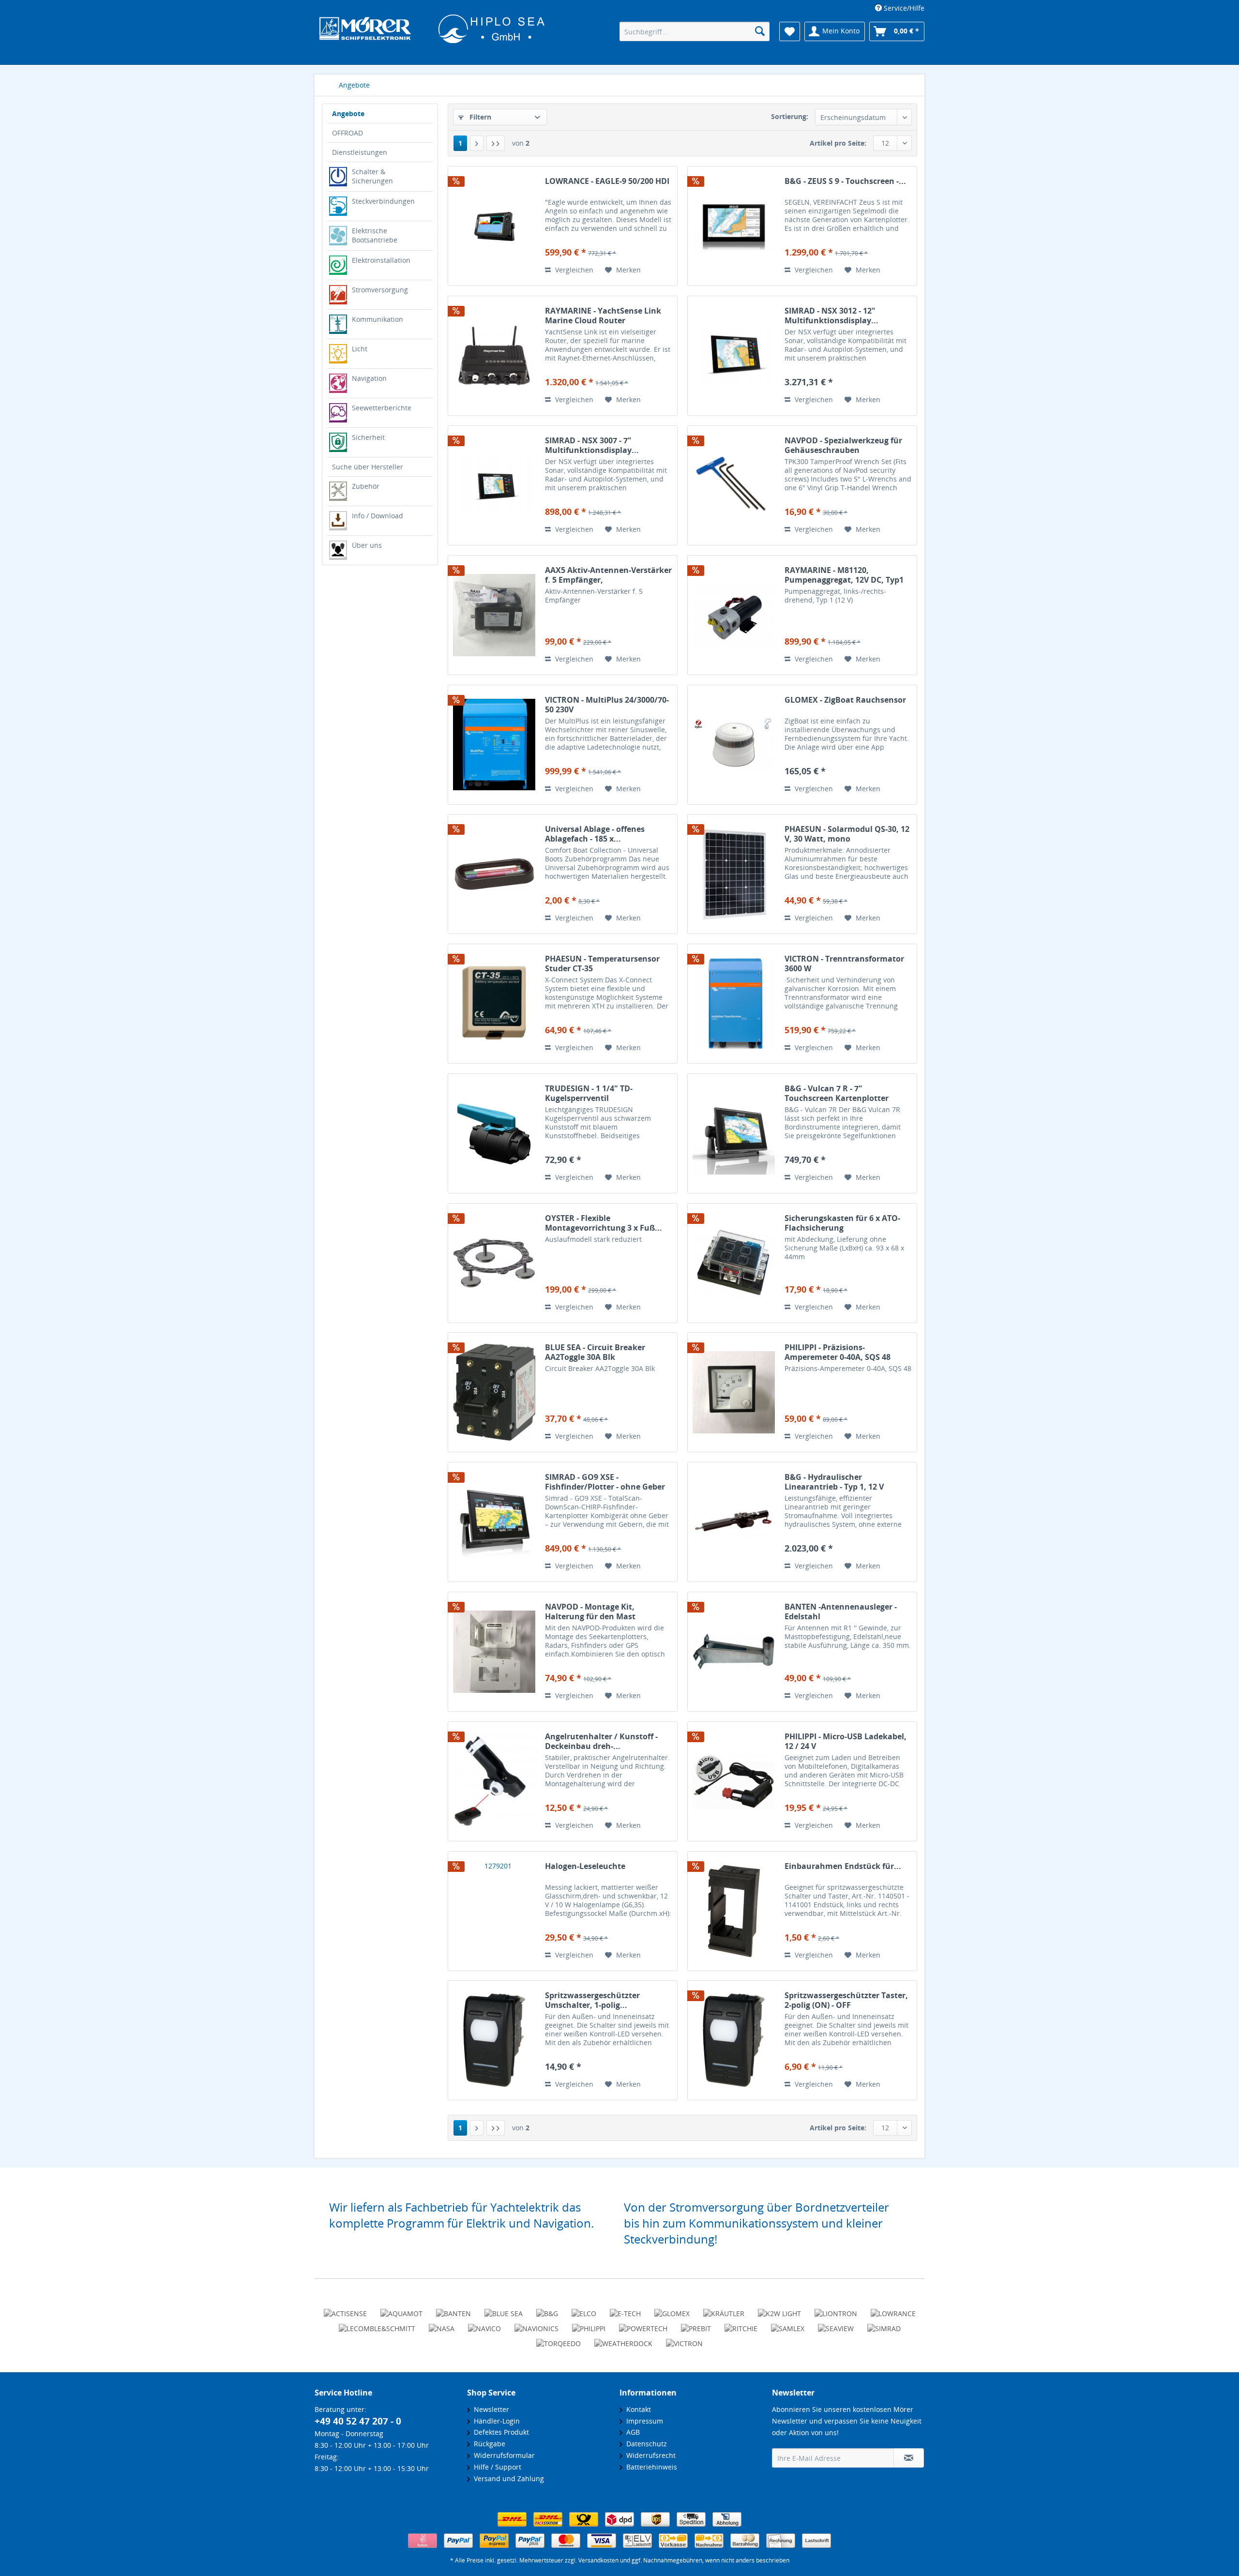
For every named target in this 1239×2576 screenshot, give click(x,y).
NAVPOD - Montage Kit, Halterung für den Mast (590, 1612)
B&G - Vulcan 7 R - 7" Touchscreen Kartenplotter (837, 1093)
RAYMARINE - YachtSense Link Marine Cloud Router (603, 316)
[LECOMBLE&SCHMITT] (377, 2324)
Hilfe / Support (496, 2467)
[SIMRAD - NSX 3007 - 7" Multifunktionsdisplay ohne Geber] (494, 485)
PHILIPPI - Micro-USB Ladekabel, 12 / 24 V (846, 1741)
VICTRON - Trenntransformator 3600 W (844, 964)
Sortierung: (790, 116)
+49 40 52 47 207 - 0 (358, 2421)
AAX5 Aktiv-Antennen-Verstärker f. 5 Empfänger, (608, 575)
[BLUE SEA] (504, 2309)
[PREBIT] (696, 2324)
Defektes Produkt (499, 2432)
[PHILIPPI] (589, 2324)
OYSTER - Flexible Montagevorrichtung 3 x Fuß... (604, 1223)
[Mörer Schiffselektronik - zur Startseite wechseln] (432, 32)
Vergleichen (573, 270)
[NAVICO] (484, 2324)
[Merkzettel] (790, 31)
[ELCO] (584, 2309)
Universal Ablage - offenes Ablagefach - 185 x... (595, 834)
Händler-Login (495, 2421)
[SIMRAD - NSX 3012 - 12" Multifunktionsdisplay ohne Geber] (734, 356)
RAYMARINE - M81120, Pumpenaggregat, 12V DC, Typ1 (844, 575)
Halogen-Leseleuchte (585, 1866)
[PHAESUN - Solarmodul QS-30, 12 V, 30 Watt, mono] (734, 874)
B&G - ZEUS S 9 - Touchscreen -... (845, 181)
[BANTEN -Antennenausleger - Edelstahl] (734, 1652)
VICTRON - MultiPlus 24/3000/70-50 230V (607, 705)
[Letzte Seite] (496, 143)
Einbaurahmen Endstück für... (843, 1866)
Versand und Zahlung (507, 2478)
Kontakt (637, 2409)
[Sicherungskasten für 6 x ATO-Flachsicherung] (734, 1263)
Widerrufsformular (502, 2455)
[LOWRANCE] (893, 2309)
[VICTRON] (684, 2339)
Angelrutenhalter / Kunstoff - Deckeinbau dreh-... (601, 1741)
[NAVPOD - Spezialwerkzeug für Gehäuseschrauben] (734, 485)
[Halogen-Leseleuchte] (494, 1911)
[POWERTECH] (643, 2324)
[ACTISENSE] (345, 2309)
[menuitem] (896, 8)
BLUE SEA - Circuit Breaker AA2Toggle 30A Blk (595, 1352)
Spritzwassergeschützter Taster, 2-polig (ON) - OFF (846, 2000)
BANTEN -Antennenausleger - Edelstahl (841, 1612)
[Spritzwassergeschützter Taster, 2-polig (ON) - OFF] (734, 2040)
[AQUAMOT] (401, 2309)
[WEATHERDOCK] (623, 2339)
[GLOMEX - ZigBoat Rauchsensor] (734, 745)
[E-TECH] (625, 2309)
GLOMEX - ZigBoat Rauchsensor (845, 700)
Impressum (643, 2421)
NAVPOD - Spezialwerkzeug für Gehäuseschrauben (843, 445)
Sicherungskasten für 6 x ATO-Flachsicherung (842, 1223)
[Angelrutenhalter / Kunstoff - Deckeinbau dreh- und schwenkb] (494, 1781)
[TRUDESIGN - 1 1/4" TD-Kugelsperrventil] (494, 1133)
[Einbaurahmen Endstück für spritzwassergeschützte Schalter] (734, 1911)
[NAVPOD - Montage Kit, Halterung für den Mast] (494, 1652)
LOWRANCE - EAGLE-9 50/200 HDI (607, 181)
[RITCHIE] (741, 2324)
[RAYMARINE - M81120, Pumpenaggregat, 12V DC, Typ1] (734, 615)
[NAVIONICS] (536, 2324)
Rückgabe (488, 2444)
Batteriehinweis (650, 2467)
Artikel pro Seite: (838, 143)
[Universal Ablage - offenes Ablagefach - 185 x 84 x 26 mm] (494, 874)
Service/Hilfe (903, 8)
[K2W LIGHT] (779, 2309)
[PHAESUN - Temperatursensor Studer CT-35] (494, 1004)
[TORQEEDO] (559, 2339)
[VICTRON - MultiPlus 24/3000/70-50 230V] (494, 745)
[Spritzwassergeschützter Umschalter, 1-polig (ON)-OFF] (494, 2040)
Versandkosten (598, 2560)
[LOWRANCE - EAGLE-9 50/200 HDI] (494, 226)
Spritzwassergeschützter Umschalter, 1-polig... (592, 2000)
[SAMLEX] (788, 2324)
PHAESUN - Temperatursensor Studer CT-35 (602, 964)
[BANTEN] (453, 2309)
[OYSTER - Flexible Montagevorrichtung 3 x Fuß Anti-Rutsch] (494, 1263)
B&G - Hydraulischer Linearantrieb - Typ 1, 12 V (834, 1482)
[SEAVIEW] (836, 2324)
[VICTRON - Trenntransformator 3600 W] (734, 1004)
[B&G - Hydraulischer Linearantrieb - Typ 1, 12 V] (734, 1522)
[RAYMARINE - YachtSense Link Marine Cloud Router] (494, 356)
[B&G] (547, 2309)
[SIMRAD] (884, 2324)
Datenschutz (645, 2444)
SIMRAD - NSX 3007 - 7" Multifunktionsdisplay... (592, 445)
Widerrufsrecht (649, 2455)
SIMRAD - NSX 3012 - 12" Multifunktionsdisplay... (831, 316)
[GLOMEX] (672, 2309)
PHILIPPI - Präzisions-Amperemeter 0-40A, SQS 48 (838, 1352)
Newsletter (490, 2409)
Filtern (479, 117)
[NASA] (442, 2324)
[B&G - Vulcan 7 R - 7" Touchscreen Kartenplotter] (734, 1133)
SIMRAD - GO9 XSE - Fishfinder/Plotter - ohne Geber (605, 1482)
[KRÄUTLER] (724, 2309)
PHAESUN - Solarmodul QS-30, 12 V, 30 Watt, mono (847, 834)
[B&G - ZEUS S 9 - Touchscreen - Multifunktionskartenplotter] (734, 226)
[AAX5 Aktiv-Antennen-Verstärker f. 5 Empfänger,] (494, 615)
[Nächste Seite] (477, 143)
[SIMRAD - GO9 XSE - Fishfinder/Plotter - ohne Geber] (494, 1522)
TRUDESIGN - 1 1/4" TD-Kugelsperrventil (589, 1093)
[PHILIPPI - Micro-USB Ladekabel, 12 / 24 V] (734, 1781)
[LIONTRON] (836, 2309)
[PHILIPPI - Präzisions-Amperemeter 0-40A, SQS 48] (734, 1392)
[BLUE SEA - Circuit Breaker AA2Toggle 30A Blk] (494, 1392)
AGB (631, 2432)
